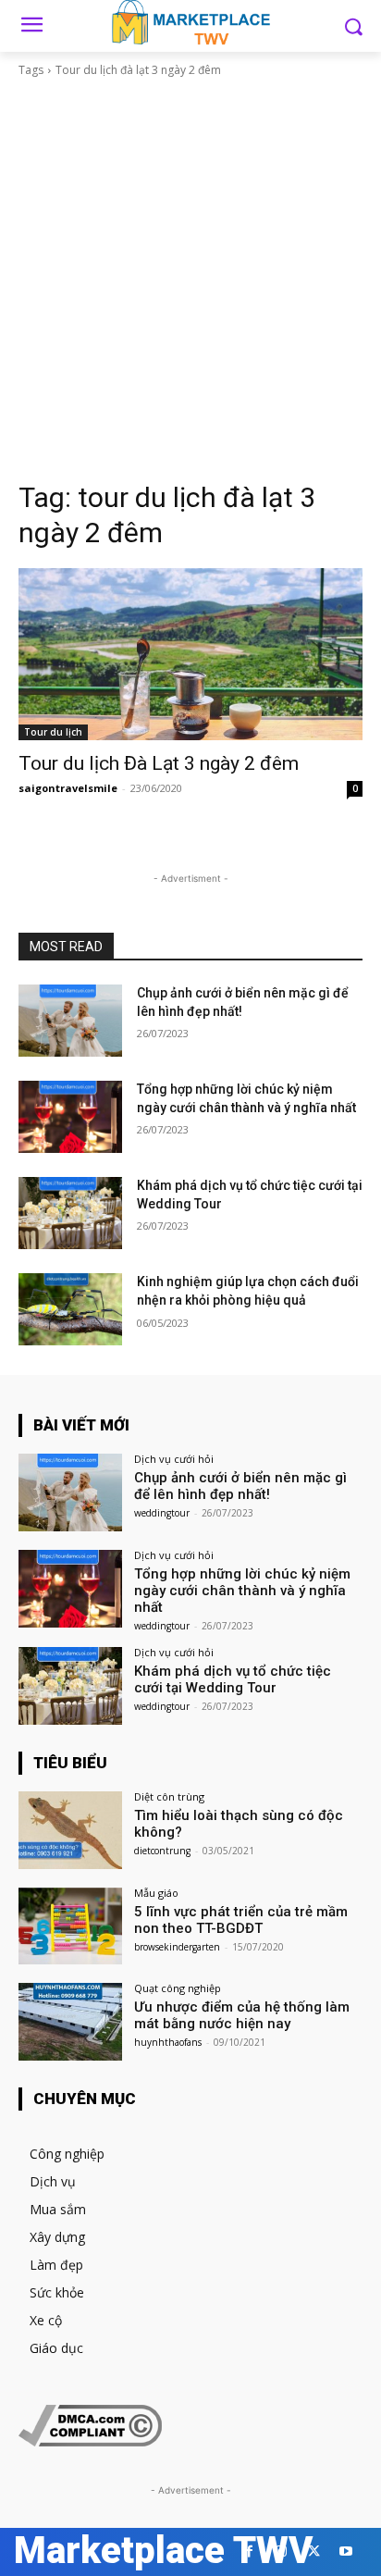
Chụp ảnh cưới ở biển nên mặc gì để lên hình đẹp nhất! (240, 1486)
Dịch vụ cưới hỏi (174, 1459)
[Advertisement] (190, 279)
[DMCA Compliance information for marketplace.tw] (90, 2441)
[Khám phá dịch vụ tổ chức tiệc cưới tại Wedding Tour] (70, 1213)
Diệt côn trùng (169, 1796)
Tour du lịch (53, 732)
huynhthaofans (168, 2042)
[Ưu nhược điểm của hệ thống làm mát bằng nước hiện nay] (70, 2022)
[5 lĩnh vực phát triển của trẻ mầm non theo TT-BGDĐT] (70, 1926)
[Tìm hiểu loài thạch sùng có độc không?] (70, 1830)
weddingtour (162, 1513)
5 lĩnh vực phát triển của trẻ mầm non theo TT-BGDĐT (241, 1920)
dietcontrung (162, 1851)
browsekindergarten (177, 1947)
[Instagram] (282, 2551)
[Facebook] (249, 2551)
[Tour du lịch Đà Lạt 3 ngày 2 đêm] (190, 654)
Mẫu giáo (156, 1893)
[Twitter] (314, 2551)
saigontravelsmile (68, 788)
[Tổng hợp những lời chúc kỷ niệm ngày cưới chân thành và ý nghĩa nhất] (70, 1117)
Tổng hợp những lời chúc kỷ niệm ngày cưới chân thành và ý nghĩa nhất (242, 1591)
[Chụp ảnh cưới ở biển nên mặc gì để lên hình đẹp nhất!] (70, 1021)
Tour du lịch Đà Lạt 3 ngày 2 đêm (159, 763)
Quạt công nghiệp (178, 1988)
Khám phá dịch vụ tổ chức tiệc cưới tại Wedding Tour (233, 1679)
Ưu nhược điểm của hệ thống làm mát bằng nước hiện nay (242, 2015)
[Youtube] (346, 2551)
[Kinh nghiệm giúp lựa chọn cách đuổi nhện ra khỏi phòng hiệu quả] (70, 1309)
